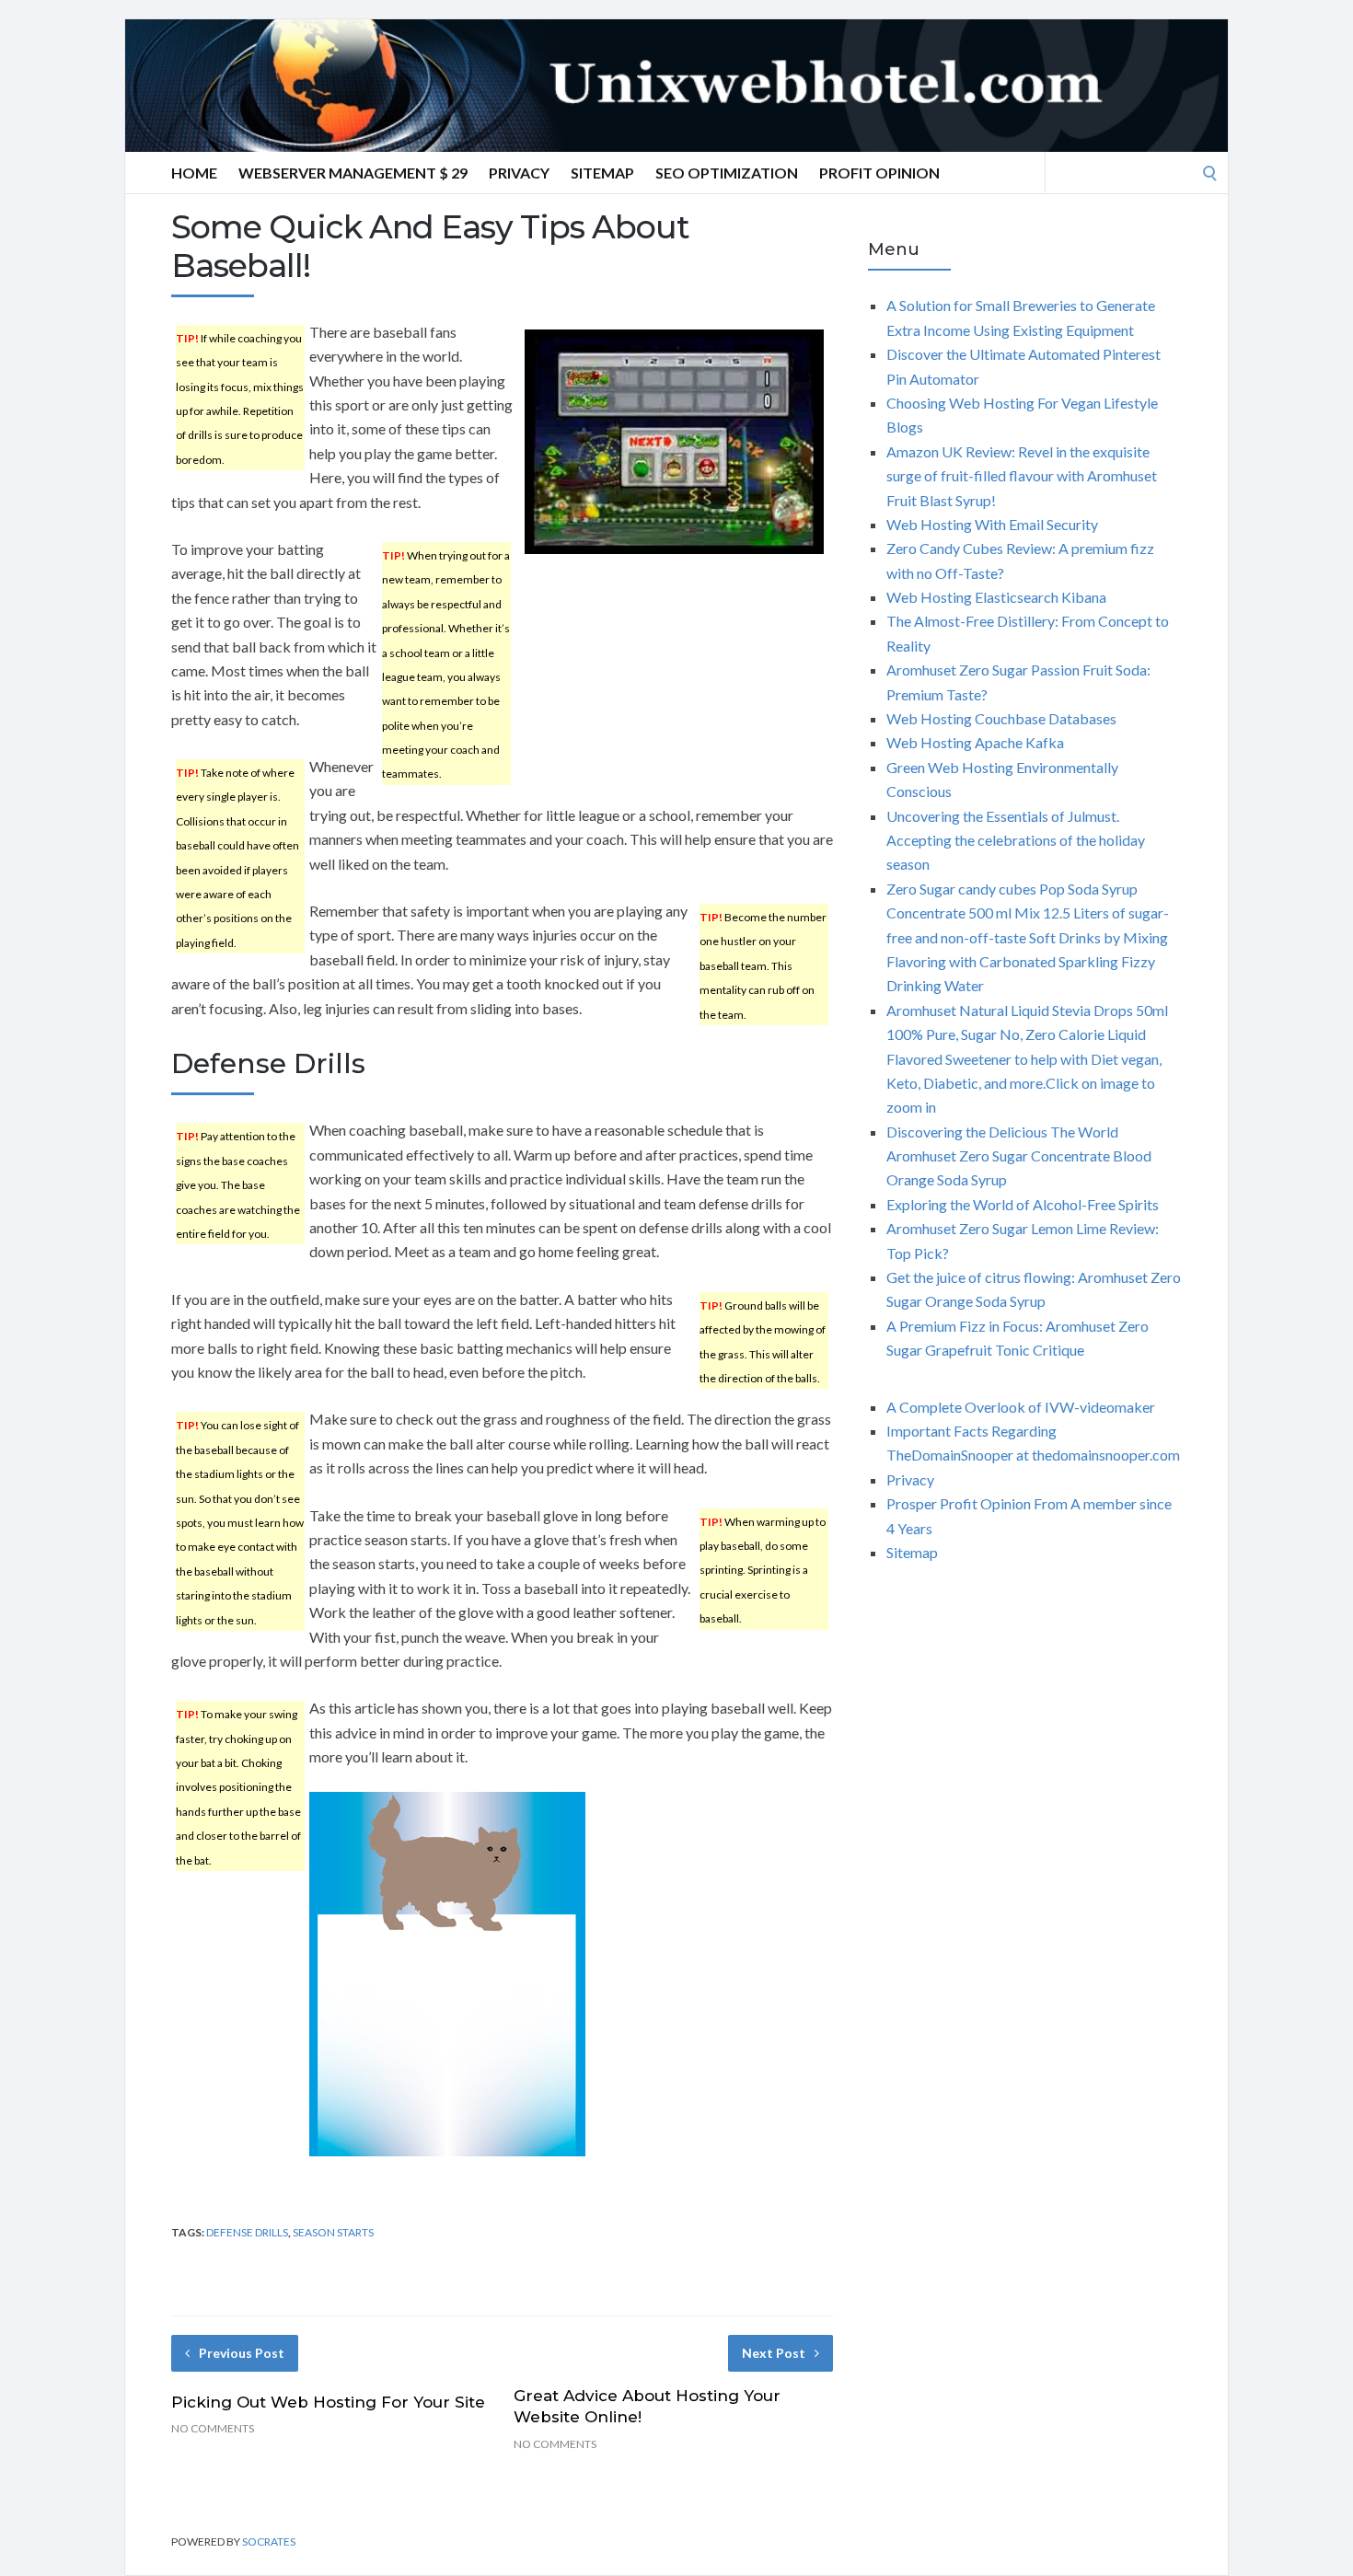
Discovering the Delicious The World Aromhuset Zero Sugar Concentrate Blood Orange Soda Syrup (1019, 1156)
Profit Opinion (879, 173)
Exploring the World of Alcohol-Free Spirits (1023, 1204)
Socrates (269, 2541)
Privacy (519, 173)
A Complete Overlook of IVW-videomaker (1021, 1407)
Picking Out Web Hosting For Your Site (328, 2402)
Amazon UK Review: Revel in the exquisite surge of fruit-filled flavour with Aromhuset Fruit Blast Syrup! (1022, 476)
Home (194, 173)
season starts (333, 2232)
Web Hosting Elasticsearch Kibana (996, 597)
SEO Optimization (727, 173)
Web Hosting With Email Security (992, 524)
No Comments (213, 2428)
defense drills (247, 2232)
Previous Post (242, 2353)
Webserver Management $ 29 (353, 173)
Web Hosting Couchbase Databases (1001, 718)
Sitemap (602, 173)
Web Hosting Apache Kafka (975, 742)
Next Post (774, 2353)
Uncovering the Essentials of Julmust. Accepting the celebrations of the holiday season (1016, 840)
